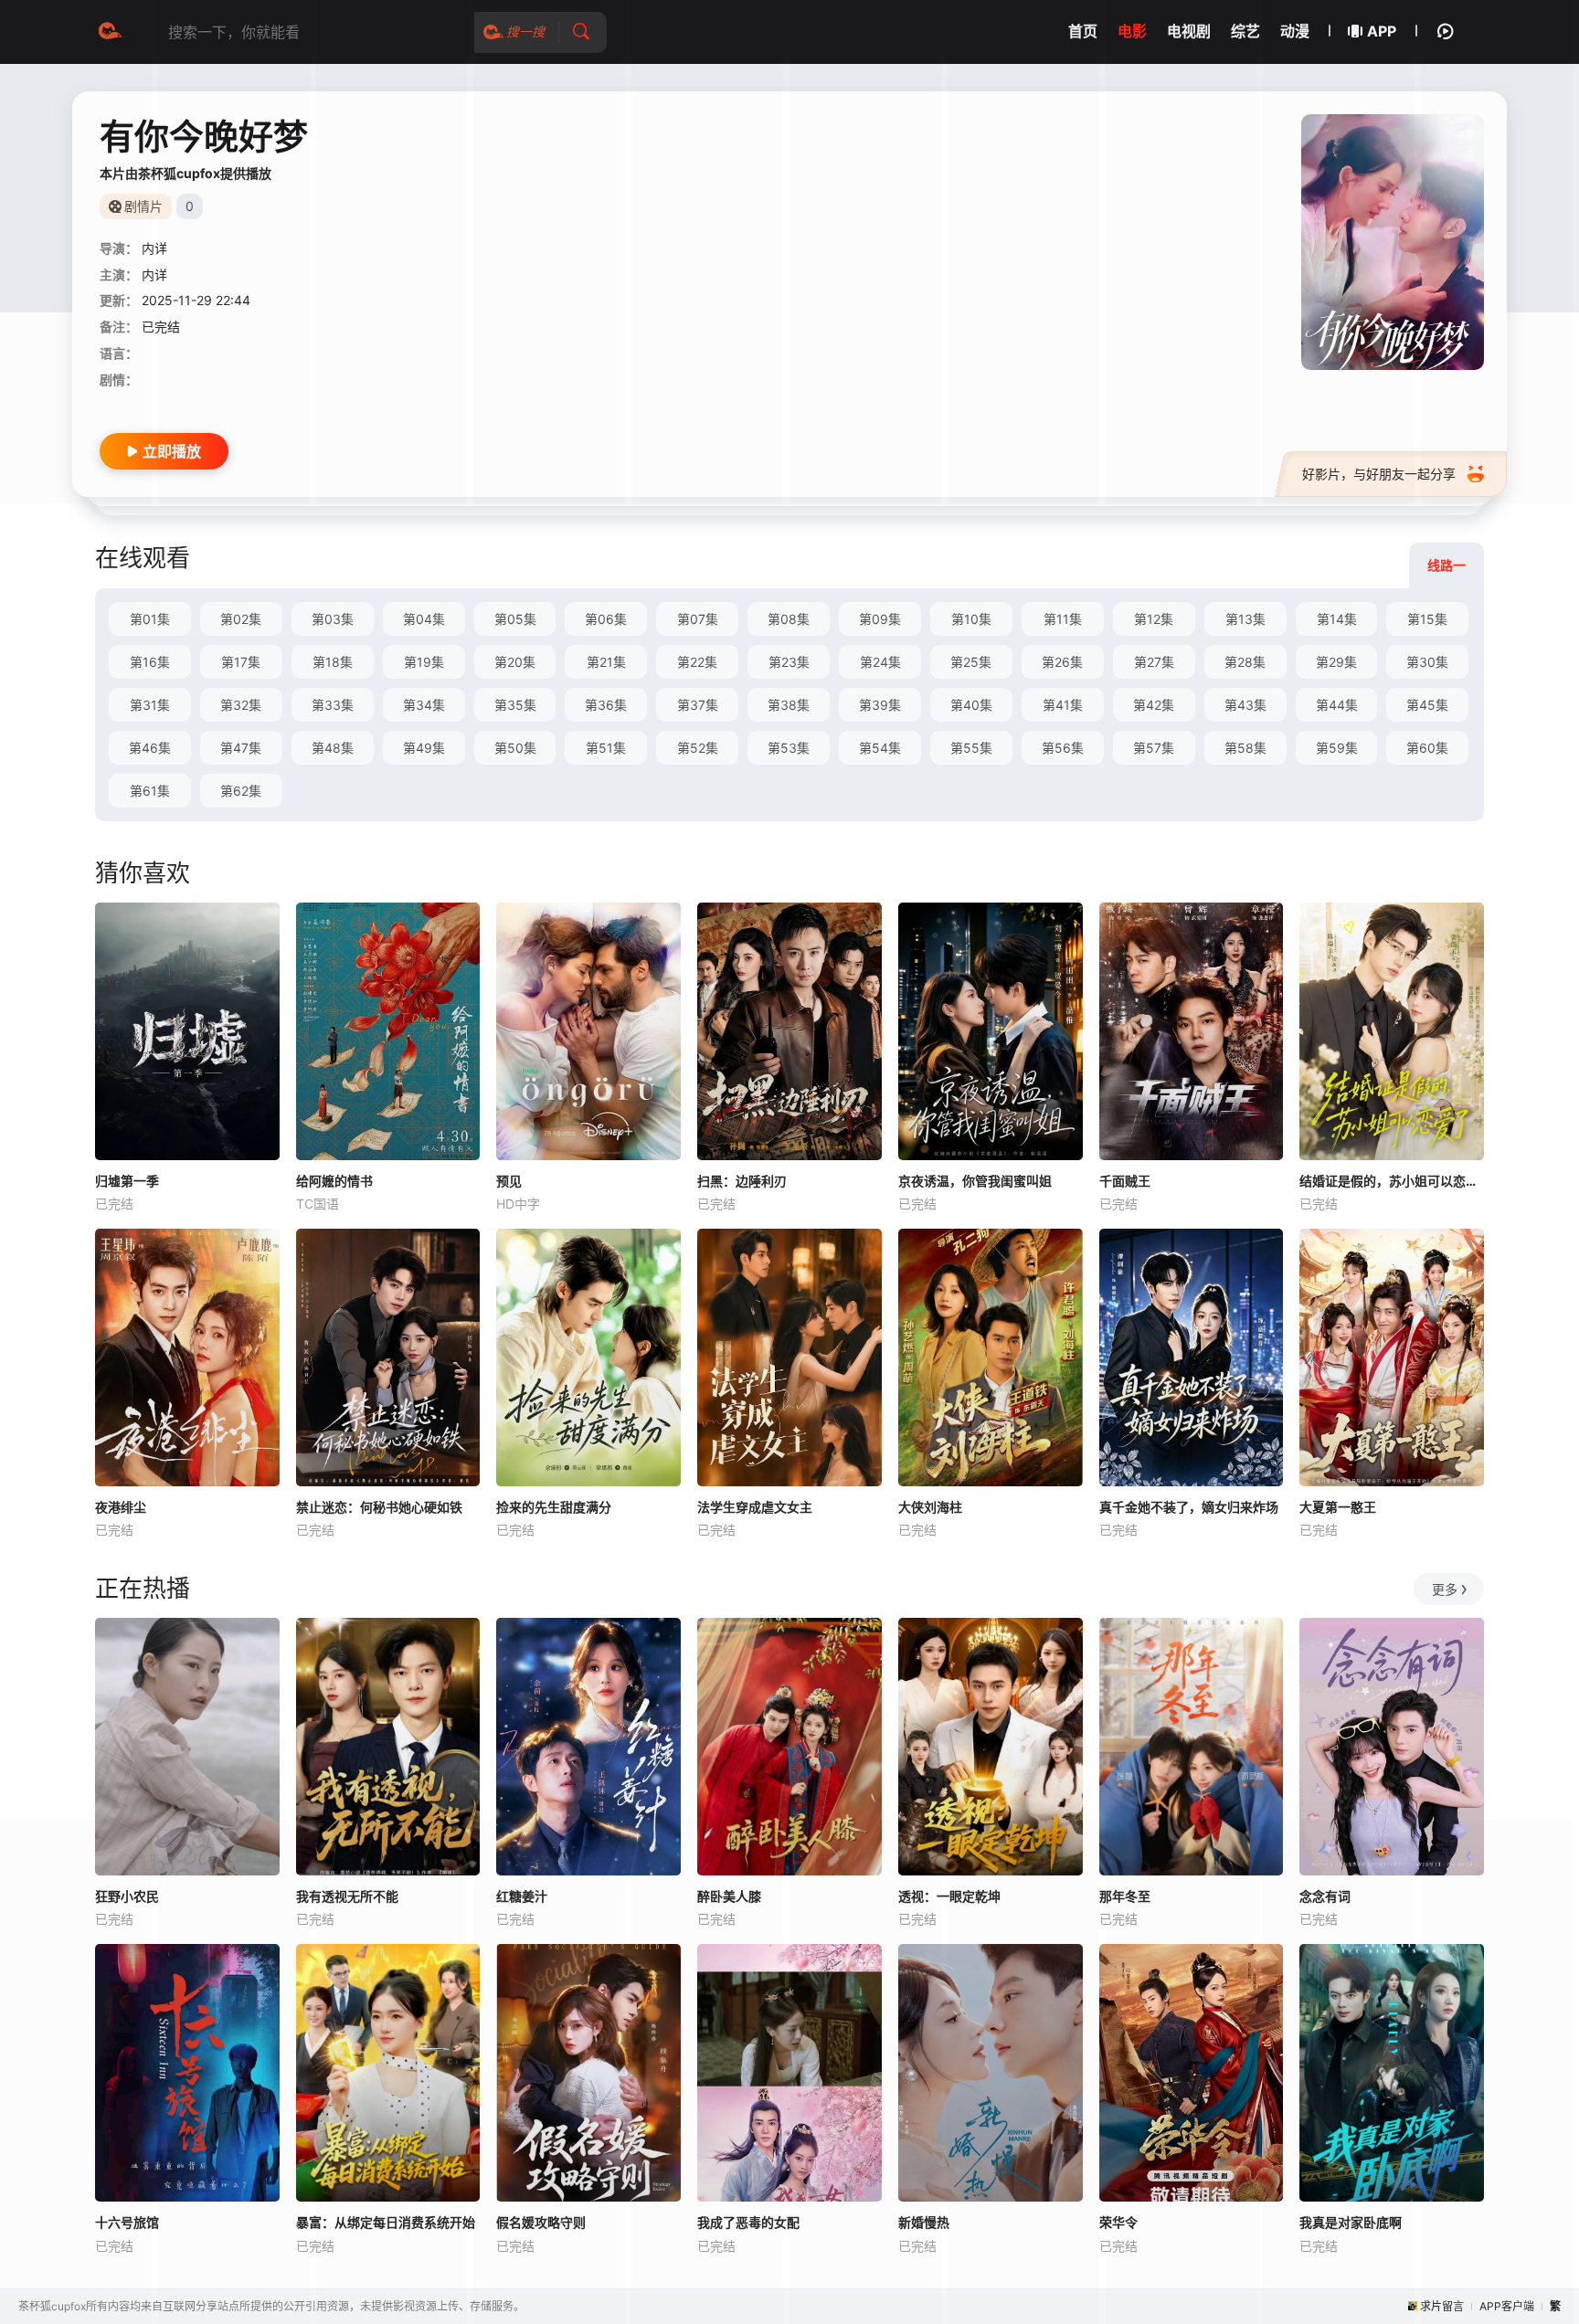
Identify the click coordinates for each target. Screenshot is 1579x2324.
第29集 (1336, 662)
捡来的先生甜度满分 (554, 1507)
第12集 (1154, 619)
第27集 (1154, 662)
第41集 (1063, 705)
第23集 (789, 662)
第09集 (880, 619)
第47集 (241, 748)
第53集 (789, 748)
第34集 (424, 705)
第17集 (241, 662)
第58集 (1245, 748)
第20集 (515, 662)
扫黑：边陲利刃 (742, 1181)
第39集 (880, 705)
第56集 (1063, 748)
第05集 (515, 619)
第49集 (424, 748)
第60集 (1427, 748)
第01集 (150, 619)
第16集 (150, 662)
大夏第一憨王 (1338, 1507)
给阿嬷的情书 (334, 1181)
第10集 (971, 619)
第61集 (150, 791)
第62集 (241, 791)
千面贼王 (1125, 1181)
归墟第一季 (127, 1181)
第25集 (971, 662)
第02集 (241, 619)
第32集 (241, 705)
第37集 (698, 705)
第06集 (606, 619)
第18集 (333, 662)
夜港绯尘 (121, 1507)
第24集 (880, 662)
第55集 (971, 748)
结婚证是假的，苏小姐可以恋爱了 (1392, 1181)
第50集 (515, 748)
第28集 (1245, 662)
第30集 (1427, 662)
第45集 (1427, 705)
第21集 (606, 662)
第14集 (1337, 619)
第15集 (1427, 619)
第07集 (698, 619)
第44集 (1337, 705)
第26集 (1062, 662)
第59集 (1337, 748)
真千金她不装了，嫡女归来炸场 (1189, 1507)
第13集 (1245, 619)
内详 (154, 248)
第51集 (606, 748)
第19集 (424, 662)
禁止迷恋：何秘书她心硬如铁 (379, 1507)
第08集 (789, 619)
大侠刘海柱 (930, 1507)
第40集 (971, 705)
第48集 (333, 748)
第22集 (697, 662)
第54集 (880, 748)
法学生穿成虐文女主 (755, 1507)
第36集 (606, 705)
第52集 (698, 748)
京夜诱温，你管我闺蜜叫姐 (975, 1181)
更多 (1445, 1589)
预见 (509, 1181)
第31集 (150, 705)
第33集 (333, 705)
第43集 (1245, 705)
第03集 (333, 619)
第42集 (1154, 705)
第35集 (515, 705)
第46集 (150, 748)
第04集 (424, 619)
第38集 (789, 705)
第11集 (1063, 619)
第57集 (1154, 748)
